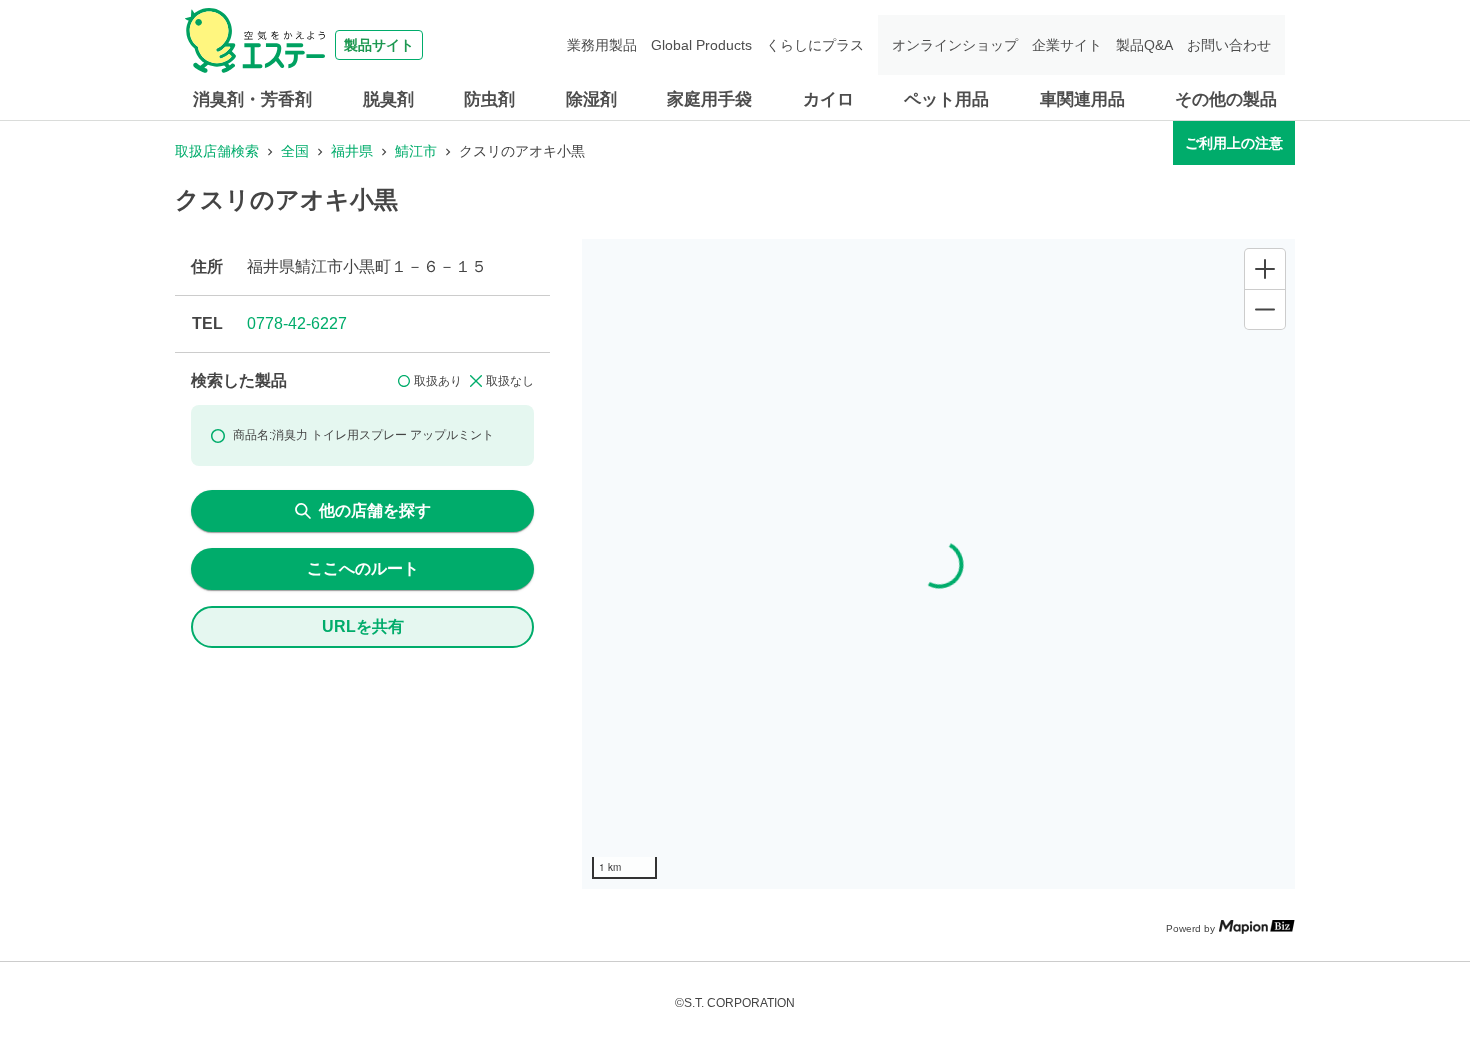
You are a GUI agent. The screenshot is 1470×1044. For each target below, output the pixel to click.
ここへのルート (363, 568)
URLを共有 (363, 626)
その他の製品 (1226, 99)
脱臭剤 (388, 99)
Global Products (701, 45)
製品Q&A (1144, 45)
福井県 (352, 151)
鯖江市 (416, 151)
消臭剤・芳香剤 (252, 99)
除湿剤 (591, 99)
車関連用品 (1082, 99)
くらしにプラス (815, 45)
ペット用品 (946, 99)
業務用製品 (602, 45)
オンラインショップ (955, 45)
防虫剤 (489, 99)
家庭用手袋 (709, 99)
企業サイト (1067, 45)
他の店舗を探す (375, 510)
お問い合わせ (1229, 45)
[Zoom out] (1265, 309)
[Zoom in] (1265, 269)
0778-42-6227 (297, 323)
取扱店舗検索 (217, 151)
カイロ (828, 99)
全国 (295, 151)
